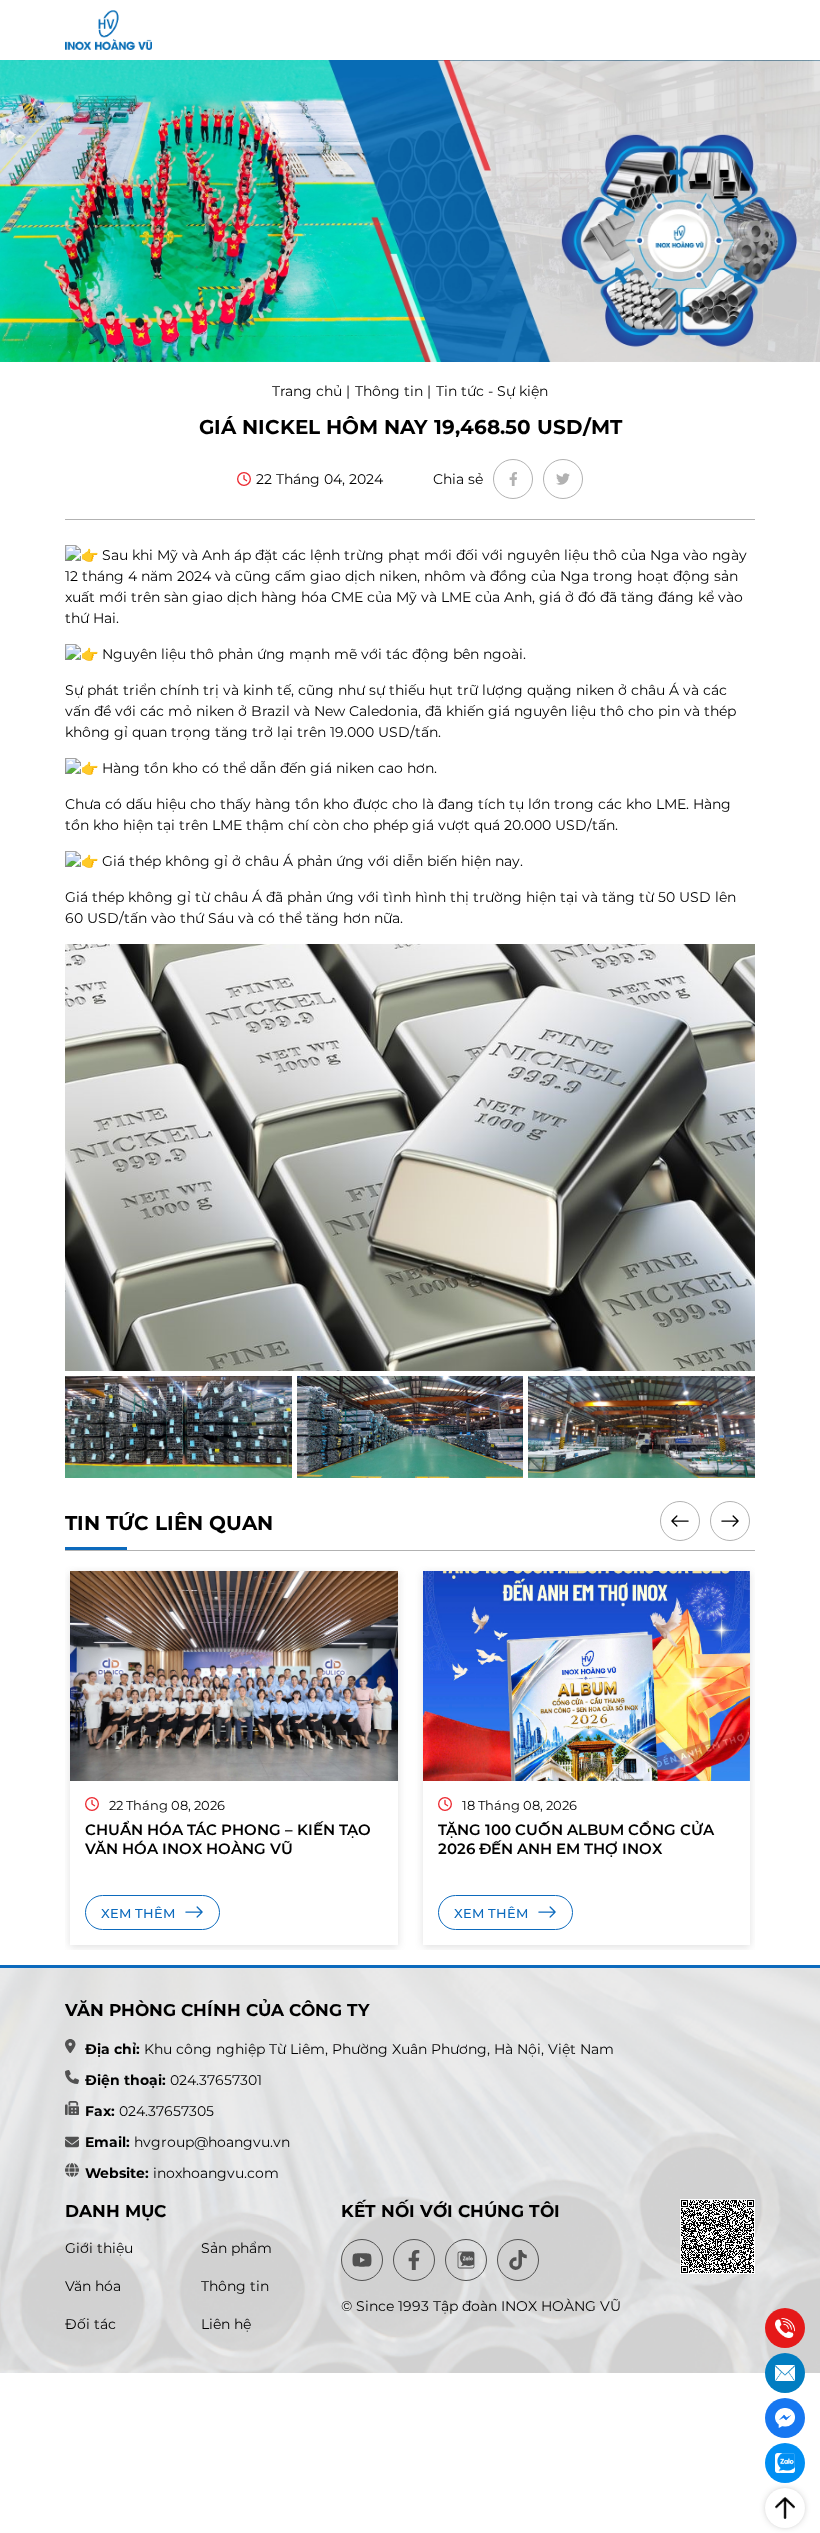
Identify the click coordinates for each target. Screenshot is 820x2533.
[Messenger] (785, 2418)
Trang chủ (309, 391)
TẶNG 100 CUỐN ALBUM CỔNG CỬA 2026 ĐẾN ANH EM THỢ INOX (327, 1839)
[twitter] (563, 479)
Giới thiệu (99, 2248)
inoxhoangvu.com (216, 2173)
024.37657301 (216, 2080)
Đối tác (90, 2324)
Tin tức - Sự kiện (492, 391)
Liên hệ (226, 2324)
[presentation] (680, 1521)
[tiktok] (518, 2260)
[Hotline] (785, 2328)
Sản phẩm (236, 2248)
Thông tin (389, 391)
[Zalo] (785, 2463)
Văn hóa (93, 2286)
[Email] (785, 2373)
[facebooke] (513, 479)
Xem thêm (244, 1913)
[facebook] (414, 2260)
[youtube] (362, 2260)
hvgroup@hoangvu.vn (210, 2142)
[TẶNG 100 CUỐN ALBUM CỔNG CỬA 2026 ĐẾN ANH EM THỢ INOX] (338, 1676)
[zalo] (466, 2260)
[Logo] (108, 30)
